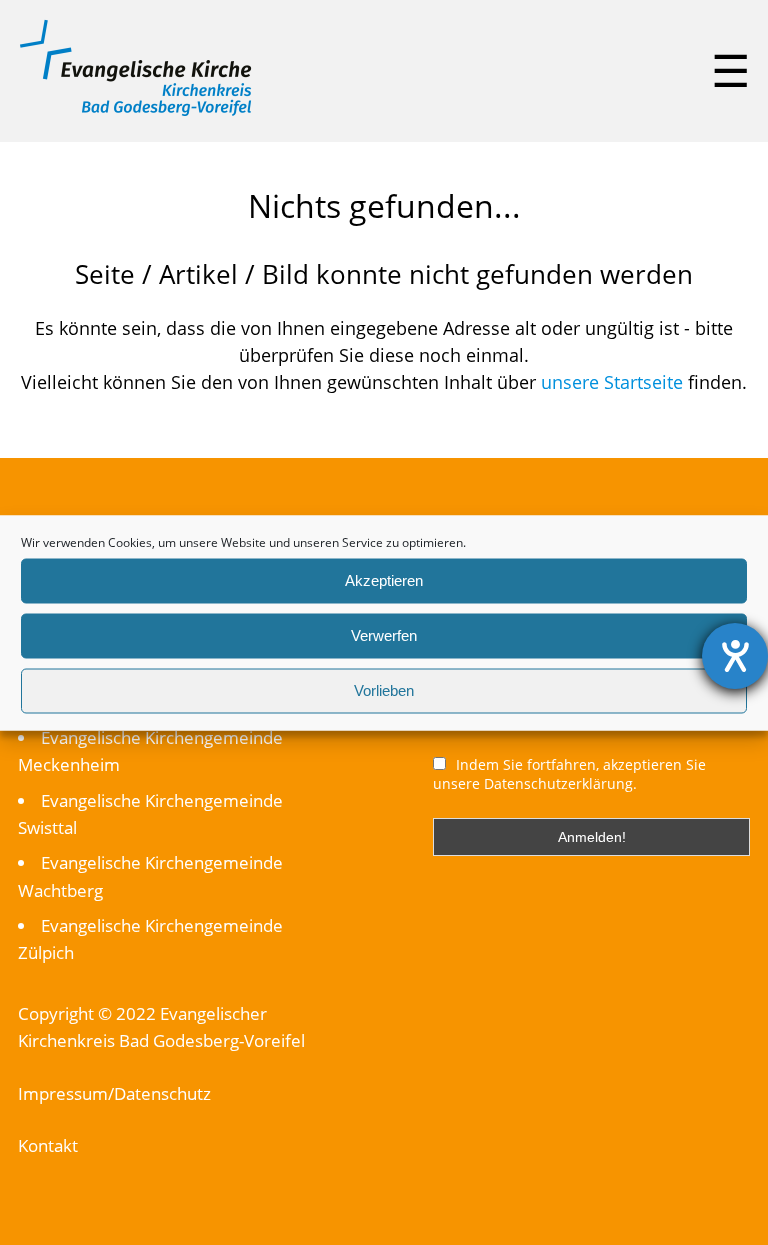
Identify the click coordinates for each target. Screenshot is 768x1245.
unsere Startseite (612, 382)
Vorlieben (384, 690)
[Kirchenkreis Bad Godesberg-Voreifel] (135, 111)
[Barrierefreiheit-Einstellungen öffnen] (735, 656)
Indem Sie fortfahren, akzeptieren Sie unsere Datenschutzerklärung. (570, 774)
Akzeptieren (384, 580)
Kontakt (48, 1145)
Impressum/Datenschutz (114, 1093)
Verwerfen (384, 635)
